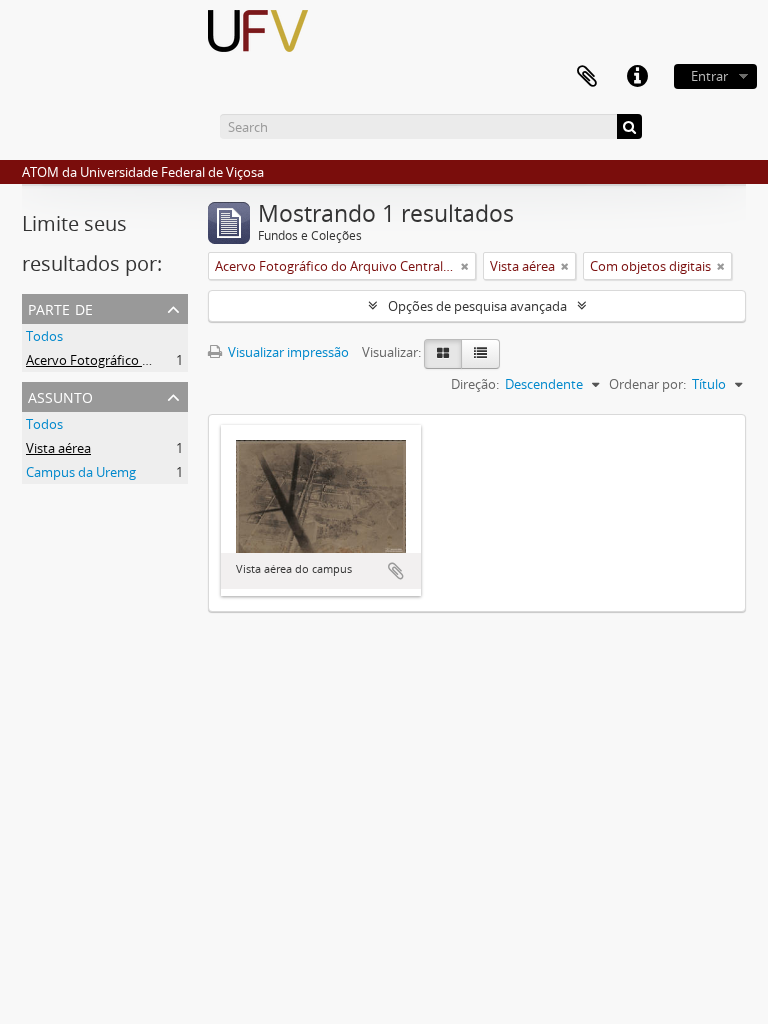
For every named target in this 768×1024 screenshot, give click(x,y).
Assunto (60, 395)
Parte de (60, 307)
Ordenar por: (647, 384)
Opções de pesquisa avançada (477, 306)
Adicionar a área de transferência (396, 571)
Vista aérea (58, 448)
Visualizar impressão (287, 352)
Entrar (709, 76)
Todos (44, 336)
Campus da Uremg (81, 472)
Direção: (475, 384)
